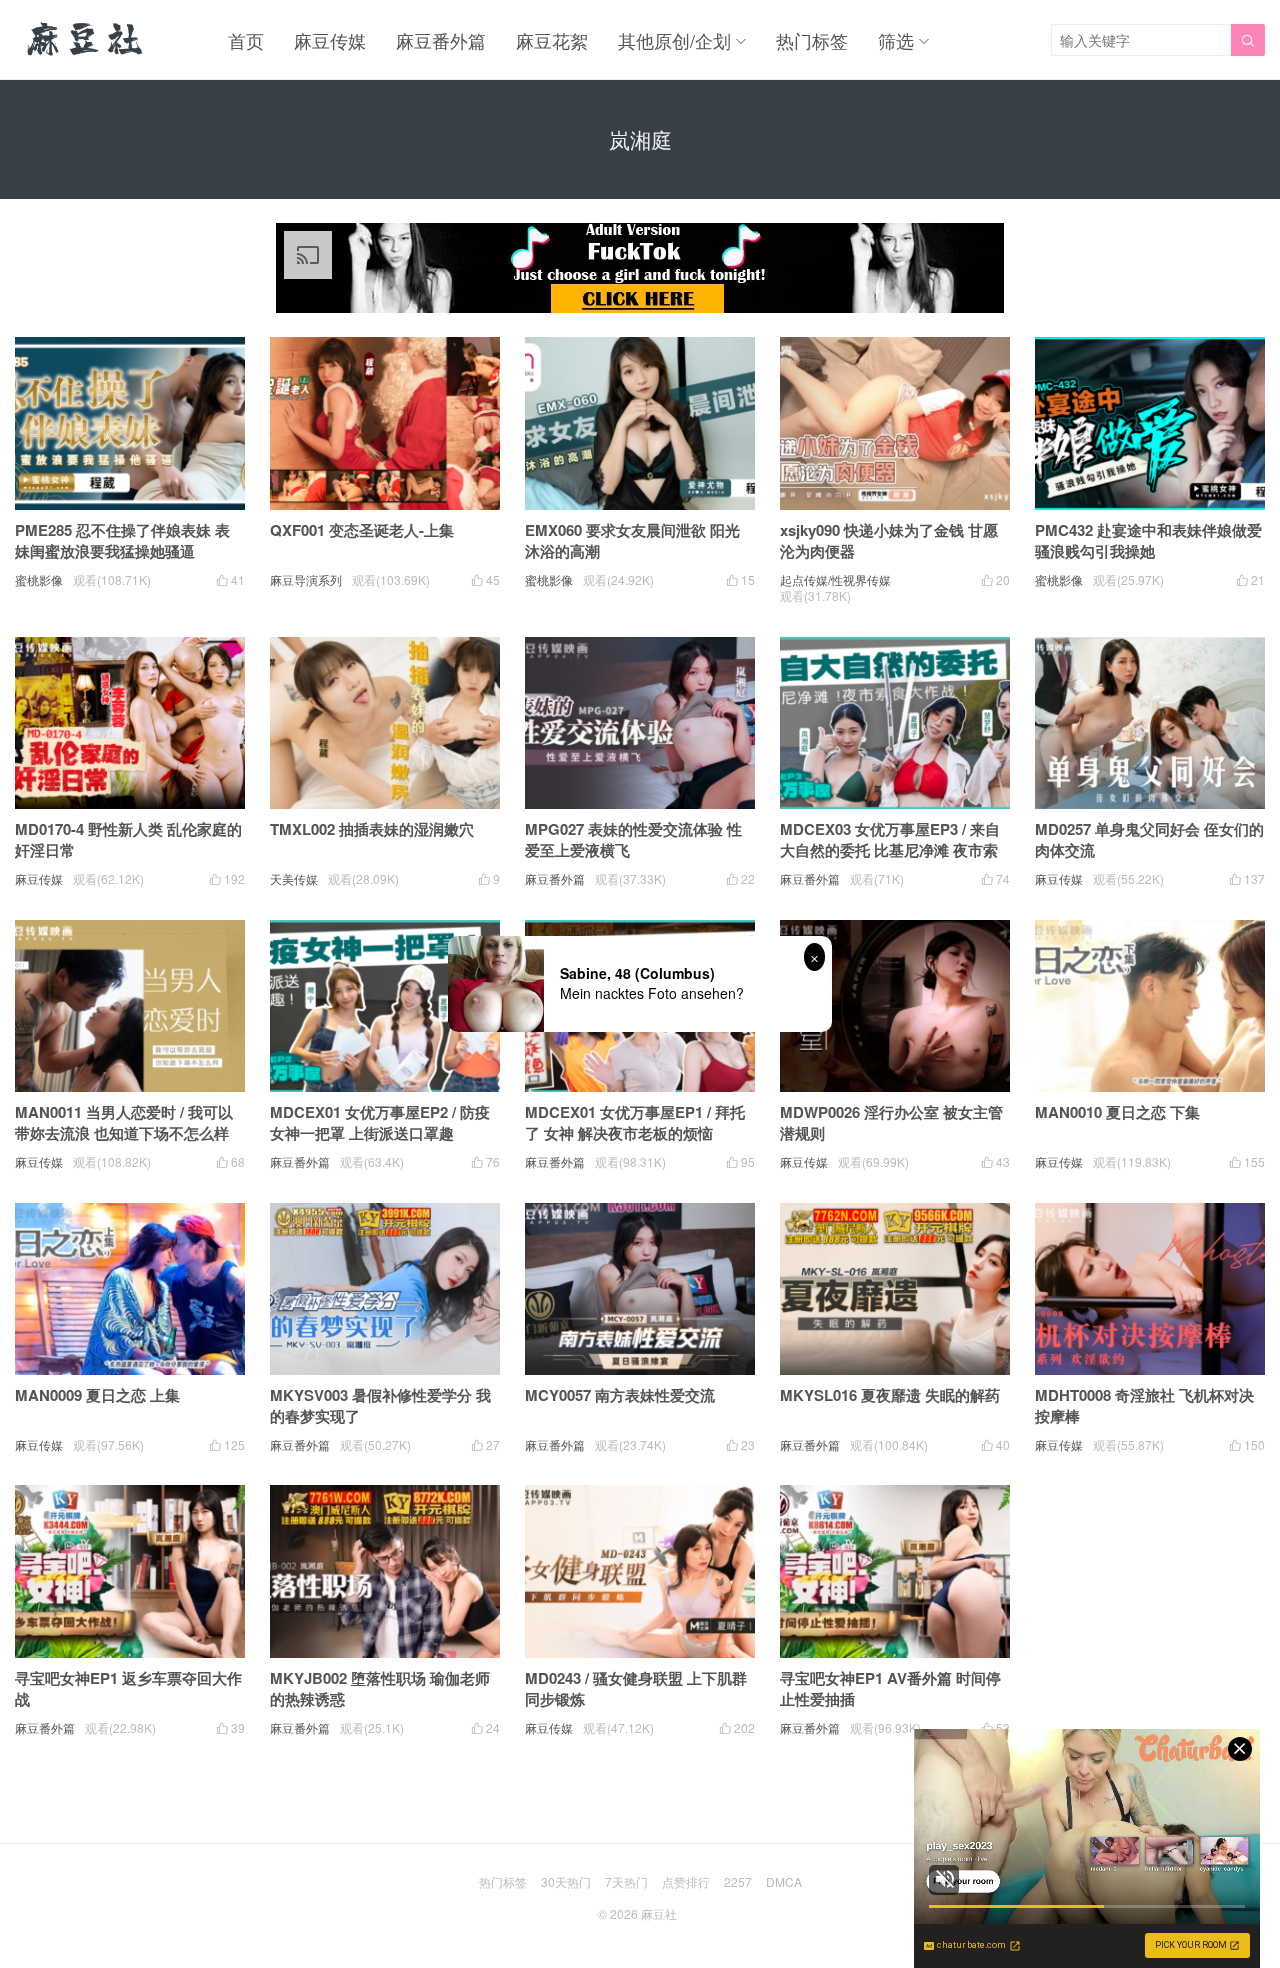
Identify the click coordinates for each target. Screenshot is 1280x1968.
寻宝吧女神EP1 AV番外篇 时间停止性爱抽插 (890, 1688)
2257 (738, 1881)
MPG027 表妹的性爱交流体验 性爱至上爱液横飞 (633, 839)
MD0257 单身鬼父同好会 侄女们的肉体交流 (1149, 839)
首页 (246, 40)
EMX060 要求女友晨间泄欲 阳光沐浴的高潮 (632, 540)
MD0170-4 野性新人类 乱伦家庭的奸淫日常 (128, 839)
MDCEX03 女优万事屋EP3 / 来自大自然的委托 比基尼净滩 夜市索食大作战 (890, 850)
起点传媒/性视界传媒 (835, 579)
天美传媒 (294, 878)
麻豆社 (659, 1913)
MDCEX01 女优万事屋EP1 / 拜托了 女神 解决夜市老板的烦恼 (635, 1122)
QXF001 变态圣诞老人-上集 (362, 530)
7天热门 (626, 1881)
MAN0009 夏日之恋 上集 (97, 1395)
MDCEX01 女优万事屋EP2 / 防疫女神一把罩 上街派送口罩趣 (380, 1122)
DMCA (784, 1881)
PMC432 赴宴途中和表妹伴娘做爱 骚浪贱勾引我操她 (1148, 540)
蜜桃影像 (39, 579)
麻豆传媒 (330, 40)
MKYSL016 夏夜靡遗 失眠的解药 (890, 1395)
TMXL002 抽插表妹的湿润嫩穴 (372, 829)
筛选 (896, 40)
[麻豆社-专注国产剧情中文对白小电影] (86, 40)
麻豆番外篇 (441, 40)
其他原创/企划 (674, 40)
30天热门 (566, 1881)
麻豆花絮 (552, 40)
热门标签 (812, 40)
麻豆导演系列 (306, 579)
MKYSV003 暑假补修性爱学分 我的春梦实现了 (380, 1405)
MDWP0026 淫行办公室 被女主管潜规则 (891, 1122)
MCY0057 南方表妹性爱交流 (620, 1395)
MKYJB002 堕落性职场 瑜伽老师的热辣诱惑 (380, 1688)
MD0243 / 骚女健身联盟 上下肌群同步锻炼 (636, 1688)
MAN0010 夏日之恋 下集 (1117, 1112)
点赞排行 (686, 1881)
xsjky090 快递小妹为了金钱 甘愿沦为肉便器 (889, 540)
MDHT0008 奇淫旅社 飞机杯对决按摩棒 (1144, 1405)
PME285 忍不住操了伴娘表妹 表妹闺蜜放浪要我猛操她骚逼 (122, 540)
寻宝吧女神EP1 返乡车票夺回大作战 (128, 1688)
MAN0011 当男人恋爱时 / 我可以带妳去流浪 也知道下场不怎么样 (124, 1122)
